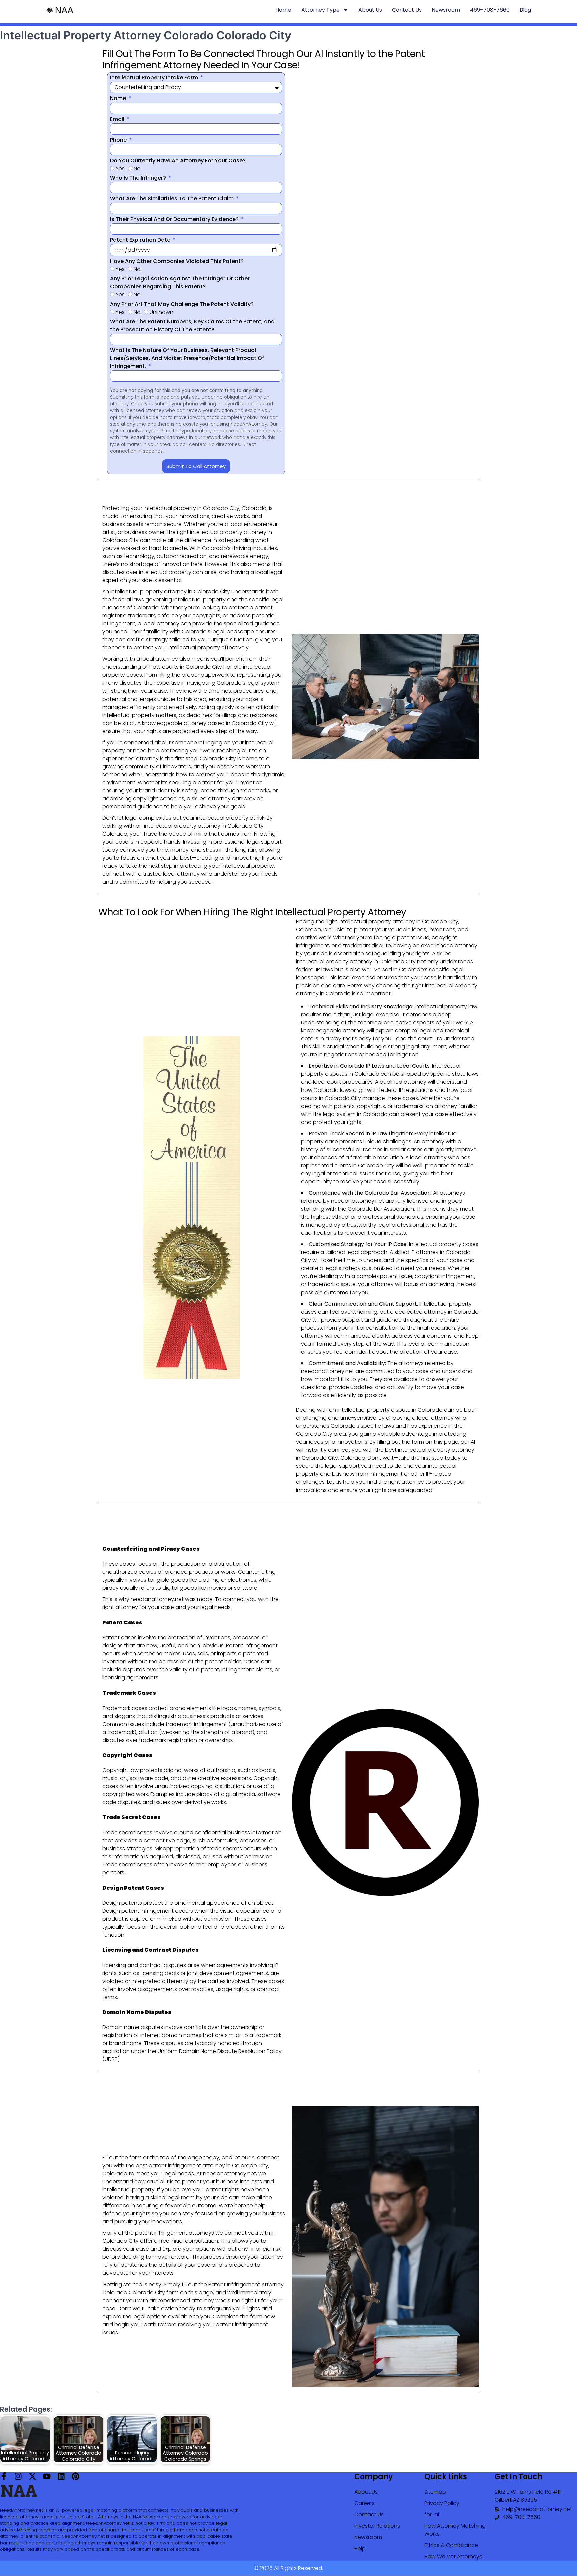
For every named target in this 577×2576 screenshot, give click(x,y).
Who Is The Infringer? (139, 178)
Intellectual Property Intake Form (155, 78)
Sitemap (435, 2492)
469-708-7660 (490, 10)
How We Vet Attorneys (453, 2556)
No (137, 168)
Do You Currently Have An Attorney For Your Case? (178, 160)
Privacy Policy (442, 2503)
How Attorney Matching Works (455, 2530)
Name (119, 98)
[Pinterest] (76, 2476)
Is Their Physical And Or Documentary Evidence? (175, 219)
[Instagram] (18, 2476)
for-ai (432, 2514)
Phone (119, 140)
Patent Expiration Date (141, 240)
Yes (120, 168)
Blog (525, 10)
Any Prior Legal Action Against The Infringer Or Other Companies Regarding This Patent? (180, 283)
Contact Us (407, 10)
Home (283, 10)
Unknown (161, 312)
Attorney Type (320, 10)
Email (118, 119)
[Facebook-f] (4, 2476)
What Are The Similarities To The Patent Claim (172, 199)
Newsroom (446, 10)
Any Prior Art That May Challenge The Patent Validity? (182, 304)
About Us (370, 10)
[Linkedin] (61, 2476)
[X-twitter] (33, 2476)
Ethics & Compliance (451, 2545)
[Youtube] (47, 2476)
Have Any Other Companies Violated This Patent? (177, 261)
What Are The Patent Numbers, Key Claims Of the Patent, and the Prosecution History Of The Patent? (192, 325)
